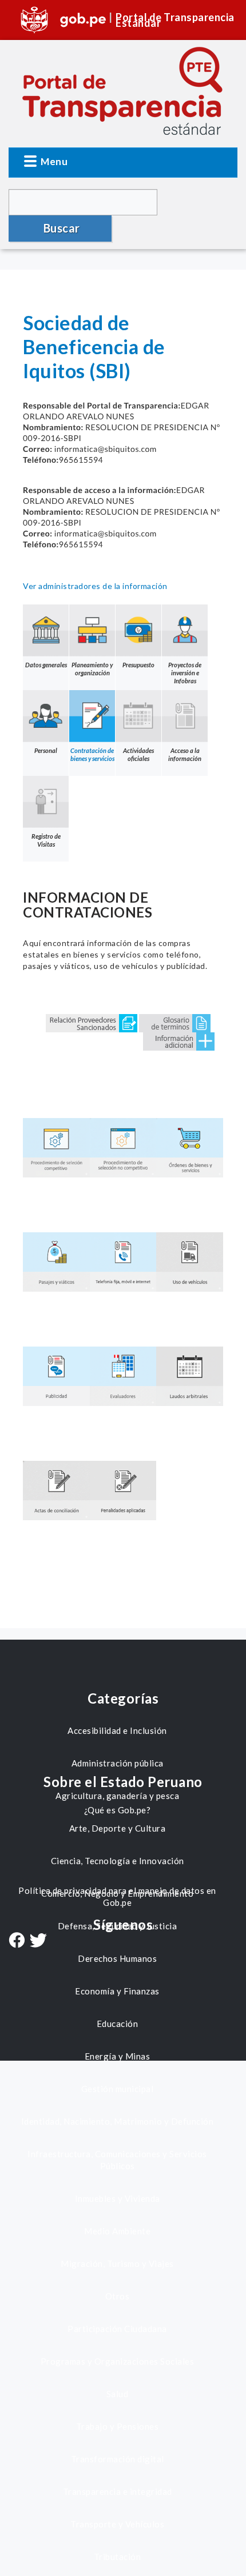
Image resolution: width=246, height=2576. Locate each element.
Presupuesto (138, 665)
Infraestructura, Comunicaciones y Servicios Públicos (117, 2160)
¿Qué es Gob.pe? (118, 1810)
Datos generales (46, 665)
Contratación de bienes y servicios (92, 754)
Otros (118, 2296)
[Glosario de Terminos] (175, 1022)
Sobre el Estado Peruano (123, 1782)
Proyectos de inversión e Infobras (185, 673)
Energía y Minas (118, 2056)
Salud (118, 2394)
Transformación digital (118, 2459)
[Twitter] (38, 1942)
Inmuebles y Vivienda (118, 2198)
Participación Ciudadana (117, 2329)
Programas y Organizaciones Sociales (118, 2361)
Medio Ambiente (117, 2231)
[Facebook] (17, 1941)
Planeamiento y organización (92, 669)
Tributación (118, 2557)
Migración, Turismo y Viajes (117, 2263)
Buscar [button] (62, 228)
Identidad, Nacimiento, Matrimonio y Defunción (118, 2121)
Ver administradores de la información (95, 586)
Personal (46, 750)
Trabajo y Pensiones (118, 2426)
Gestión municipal (118, 2089)
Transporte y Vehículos (117, 2524)
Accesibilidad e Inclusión (117, 1730)
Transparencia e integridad (118, 2491)
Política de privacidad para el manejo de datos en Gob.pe (117, 1896)
